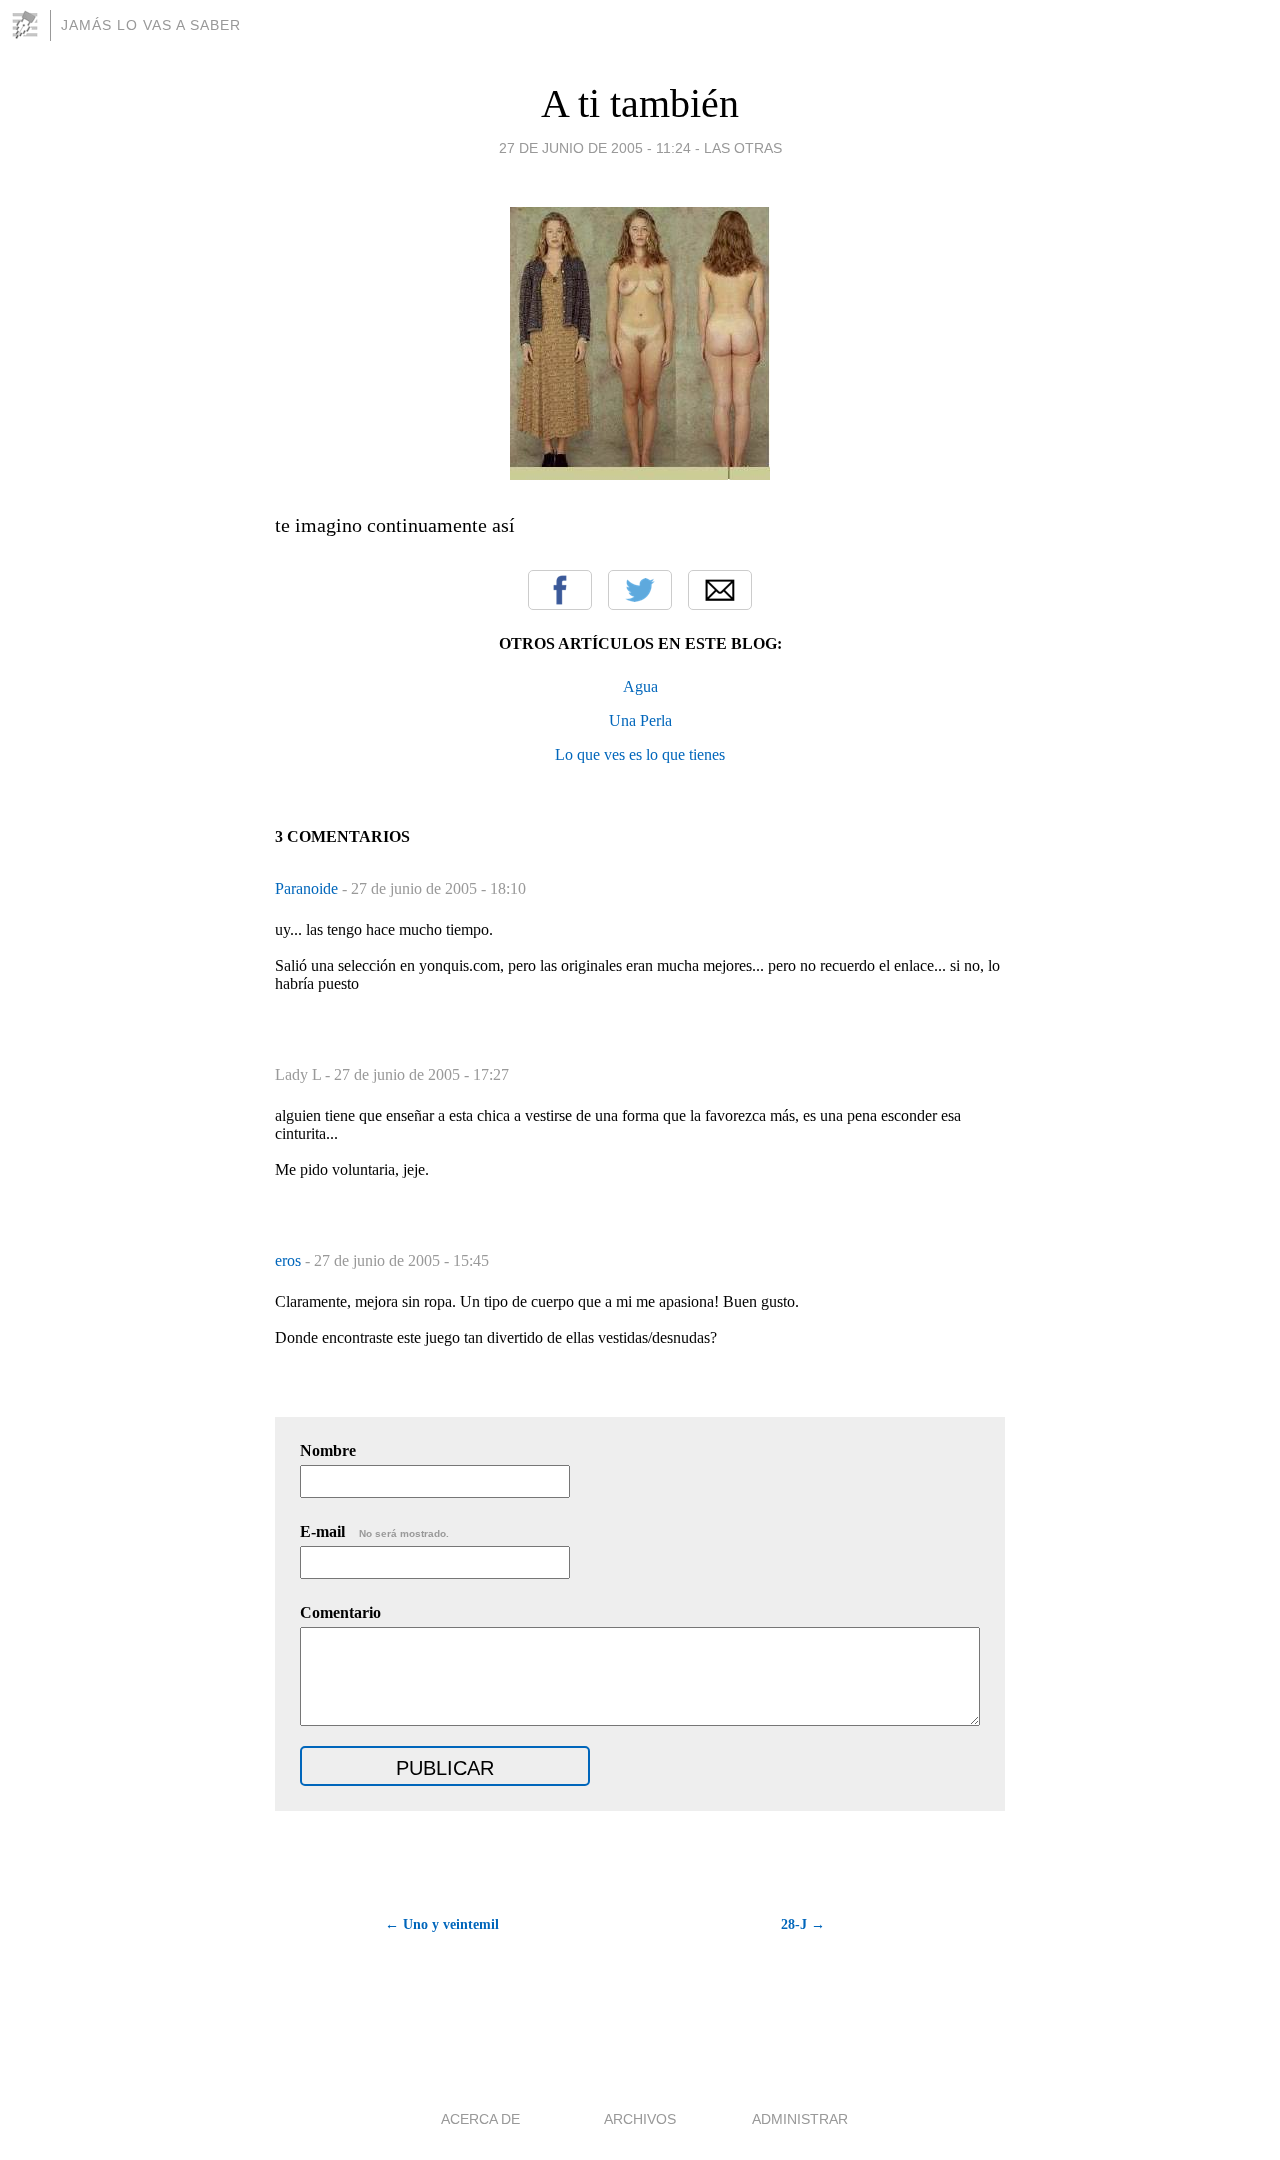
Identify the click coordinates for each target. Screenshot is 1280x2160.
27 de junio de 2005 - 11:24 (595, 148)
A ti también (640, 103)
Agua (640, 686)
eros (290, 1260)
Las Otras (743, 148)
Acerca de (480, 2119)
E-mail (374, 1531)
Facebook (560, 590)
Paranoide (308, 888)
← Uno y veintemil (442, 1924)
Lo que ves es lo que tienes (640, 754)
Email (720, 590)
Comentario (340, 1612)
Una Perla (640, 720)
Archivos (640, 2119)
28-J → (803, 1924)
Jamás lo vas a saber (151, 25)
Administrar (800, 2119)
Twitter (640, 590)
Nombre (328, 1450)
